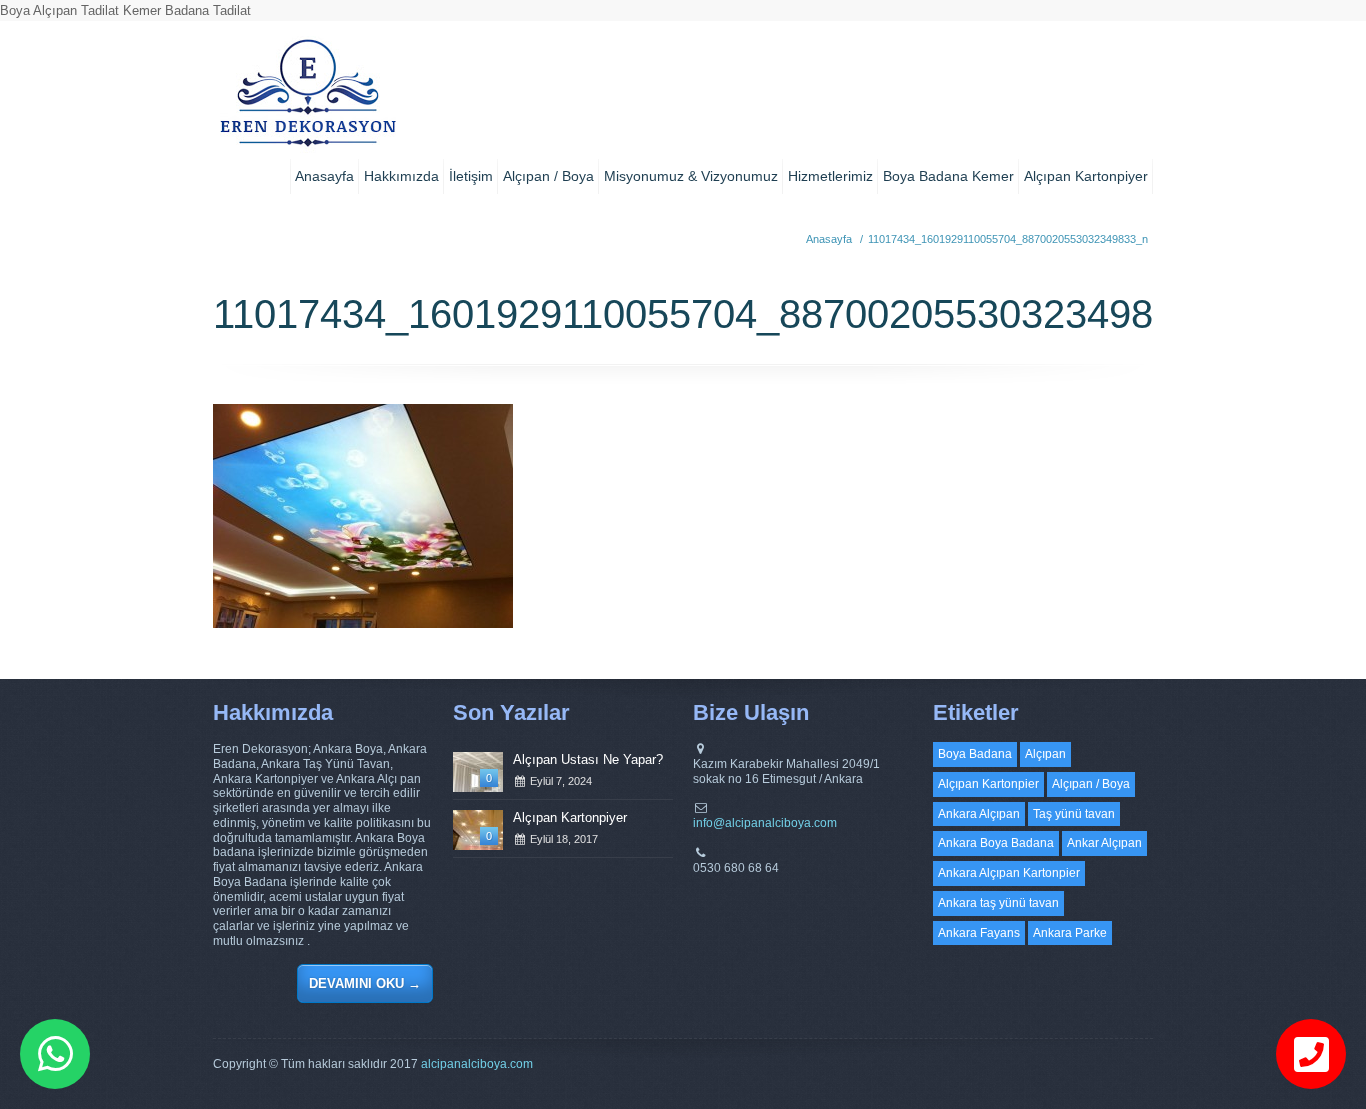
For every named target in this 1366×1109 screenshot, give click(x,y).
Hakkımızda (401, 176)
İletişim (471, 176)
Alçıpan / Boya (548, 176)
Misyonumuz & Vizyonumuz (691, 176)
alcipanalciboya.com (477, 1064)
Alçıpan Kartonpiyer (1086, 176)
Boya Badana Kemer (948, 176)
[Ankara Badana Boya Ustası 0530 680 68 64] (307, 100)
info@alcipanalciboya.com (765, 823)
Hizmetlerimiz (830, 176)
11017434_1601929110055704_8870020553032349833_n (1008, 239)
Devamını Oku (365, 983)
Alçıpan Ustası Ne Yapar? (588, 759)
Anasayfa (324, 176)
